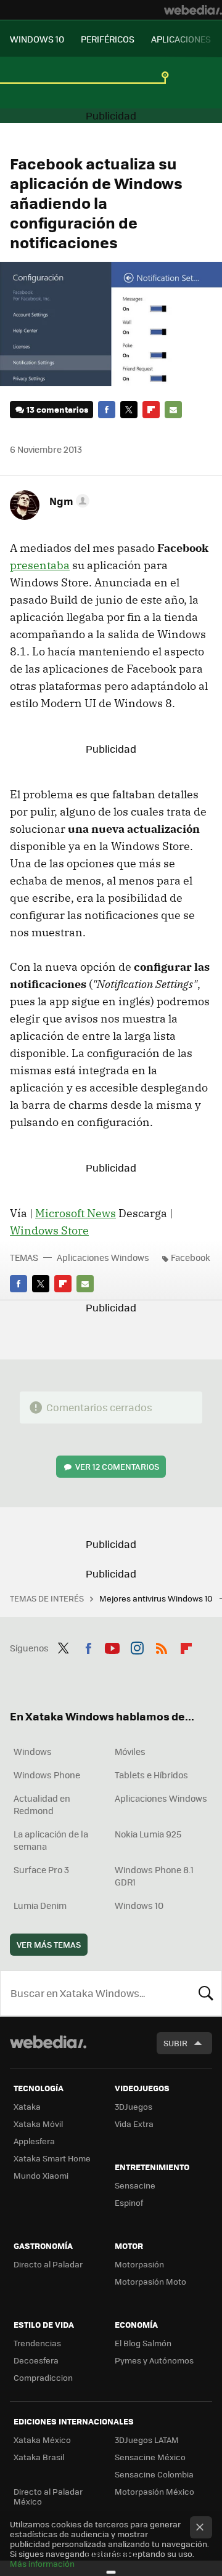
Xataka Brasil (39, 2457)
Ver (117, 1466)
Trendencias (37, 2343)
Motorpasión (139, 2264)
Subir (175, 2043)
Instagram (137, 1646)
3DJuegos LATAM (147, 2440)
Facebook (107, 410)
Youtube (112, 1646)
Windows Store (49, 1230)
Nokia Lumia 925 (148, 1834)
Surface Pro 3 (41, 1869)
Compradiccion (43, 2377)
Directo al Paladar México (48, 2496)
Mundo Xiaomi (41, 2175)
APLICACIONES (181, 39)
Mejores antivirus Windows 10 (157, 1598)
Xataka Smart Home (52, 2158)
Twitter (129, 410)
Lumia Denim (40, 1905)
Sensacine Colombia (154, 2474)
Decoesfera (36, 2360)
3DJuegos (134, 2106)
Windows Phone (47, 1775)
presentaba (40, 565)
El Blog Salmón (143, 2343)
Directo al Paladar (48, 2264)
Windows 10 (139, 1905)
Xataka (27, 2106)
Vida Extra (134, 2124)
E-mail (173, 410)
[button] (68, 501)
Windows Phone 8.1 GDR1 (154, 1876)
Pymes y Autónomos (154, 2360)
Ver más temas (49, 1944)
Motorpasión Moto (150, 2281)
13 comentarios (57, 409)
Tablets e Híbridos (151, 1775)
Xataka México (42, 2440)
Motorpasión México (154, 2491)
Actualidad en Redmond (42, 1804)
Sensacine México (150, 2457)
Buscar (206, 1993)
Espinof (129, 2202)
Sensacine (135, 2185)
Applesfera (34, 2141)
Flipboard (151, 410)
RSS (162, 1646)
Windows (33, 1751)
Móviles (130, 1751)
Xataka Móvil (38, 2124)
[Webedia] (193, 10)
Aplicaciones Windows (103, 1257)
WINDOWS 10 (37, 39)
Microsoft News (76, 1213)
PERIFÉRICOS (108, 39)
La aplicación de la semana (51, 1840)
